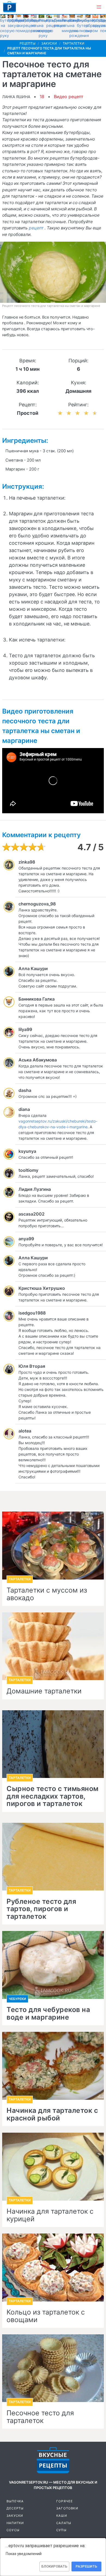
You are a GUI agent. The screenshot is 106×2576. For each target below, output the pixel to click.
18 (42, 96)
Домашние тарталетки (44, 1691)
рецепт (37, 228)
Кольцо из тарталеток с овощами (46, 2316)
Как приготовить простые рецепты (10, 7)
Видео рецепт (69, 96)
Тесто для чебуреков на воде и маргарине (48, 2013)
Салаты (64, 2523)
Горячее (65, 2501)
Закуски (15, 2516)
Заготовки (67, 2508)
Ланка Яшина (16, 97)
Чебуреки (17, 1999)
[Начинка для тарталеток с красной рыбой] (53, 2066)
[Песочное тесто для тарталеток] (53, 2368)
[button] (99, 7)
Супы (61, 2530)
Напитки (15, 2523)
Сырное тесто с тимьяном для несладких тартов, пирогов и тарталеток (53, 1796)
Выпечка (15, 2501)
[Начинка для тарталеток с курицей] (53, 2167)
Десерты (15, 2508)
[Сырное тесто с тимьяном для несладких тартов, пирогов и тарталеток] (53, 1744)
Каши (62, 2516)
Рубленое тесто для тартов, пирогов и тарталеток (41, 1909)
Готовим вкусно (53, 2460)
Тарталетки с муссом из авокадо (47, 1594)
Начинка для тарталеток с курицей (50, 2215)
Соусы (13, 2530)
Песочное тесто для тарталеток (40, 2417)
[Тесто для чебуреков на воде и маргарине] (53, 1965)
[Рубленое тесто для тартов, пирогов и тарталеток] (53, 1857)
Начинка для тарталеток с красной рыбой (52, 2114)
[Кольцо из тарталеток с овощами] (53, 2267)
